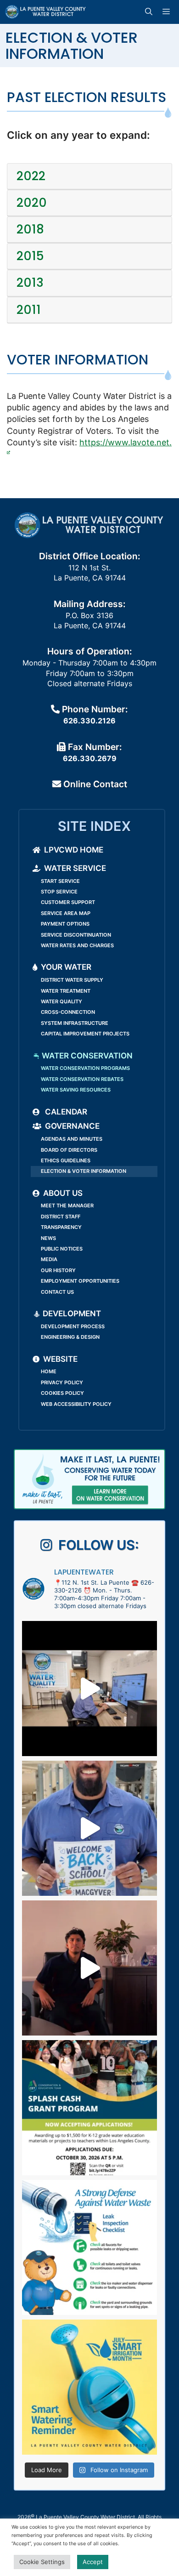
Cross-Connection (68, 1012)
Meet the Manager (67, 1206)
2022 (31, 176)
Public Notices (62, 1249)
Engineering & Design (70, 1337)
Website (60, 1359)
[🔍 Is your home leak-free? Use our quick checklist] (89, 2247)
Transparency (61, 1227)
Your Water (66, 967)
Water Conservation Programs (85, 1068)
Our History (58, 1270)
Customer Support (68, 902)
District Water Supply (72, 980)
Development (71, 1314)
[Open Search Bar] (150, 12)
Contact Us (57, 1292)
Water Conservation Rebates (82, 1079)
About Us (63, 1193)
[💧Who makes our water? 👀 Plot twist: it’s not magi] (89, 1689)
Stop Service (59, 892)
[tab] (89, 176)
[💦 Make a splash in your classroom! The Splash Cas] (89, 2108)
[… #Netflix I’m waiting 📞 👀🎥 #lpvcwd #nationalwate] (89, 1968)
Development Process (73, 1326)
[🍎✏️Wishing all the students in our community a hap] (89, 1828)
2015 (30, 256)
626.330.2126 (89, 721)
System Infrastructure (75, 1023)
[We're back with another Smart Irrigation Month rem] (89, 2387)
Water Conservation (86, 1056)
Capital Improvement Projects (85, 1034)
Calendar (65, 1112)
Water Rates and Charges (77, 945)
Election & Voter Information (84, 1171)
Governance (72, 1126)
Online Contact (94, 784)
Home (49, 1371)
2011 (29, 310)
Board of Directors (69, 1150)
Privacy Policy (62, 1382)
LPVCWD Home (74, 850)
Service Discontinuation (76, 935)
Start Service (60, 881)
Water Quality (62, 1001)
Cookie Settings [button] (42, 2562)
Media (49, 1259)
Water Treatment (66, 991)
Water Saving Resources (76, 1090)
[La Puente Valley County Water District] (46, 12)
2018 (30, 230)
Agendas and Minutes (72, 1139)
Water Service (75, 868)
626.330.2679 (90, 758)
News (48, 1238)
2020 (32, 203)
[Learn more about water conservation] (89, 1479)
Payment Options (65, 924)
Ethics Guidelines (66, 1160)
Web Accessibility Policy (76, 1404)
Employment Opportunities (80, 1281)
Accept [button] (93, 2562)
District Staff (61, 1217)
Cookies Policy (62, 1393)
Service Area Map (66, 913)
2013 (30, 283)
